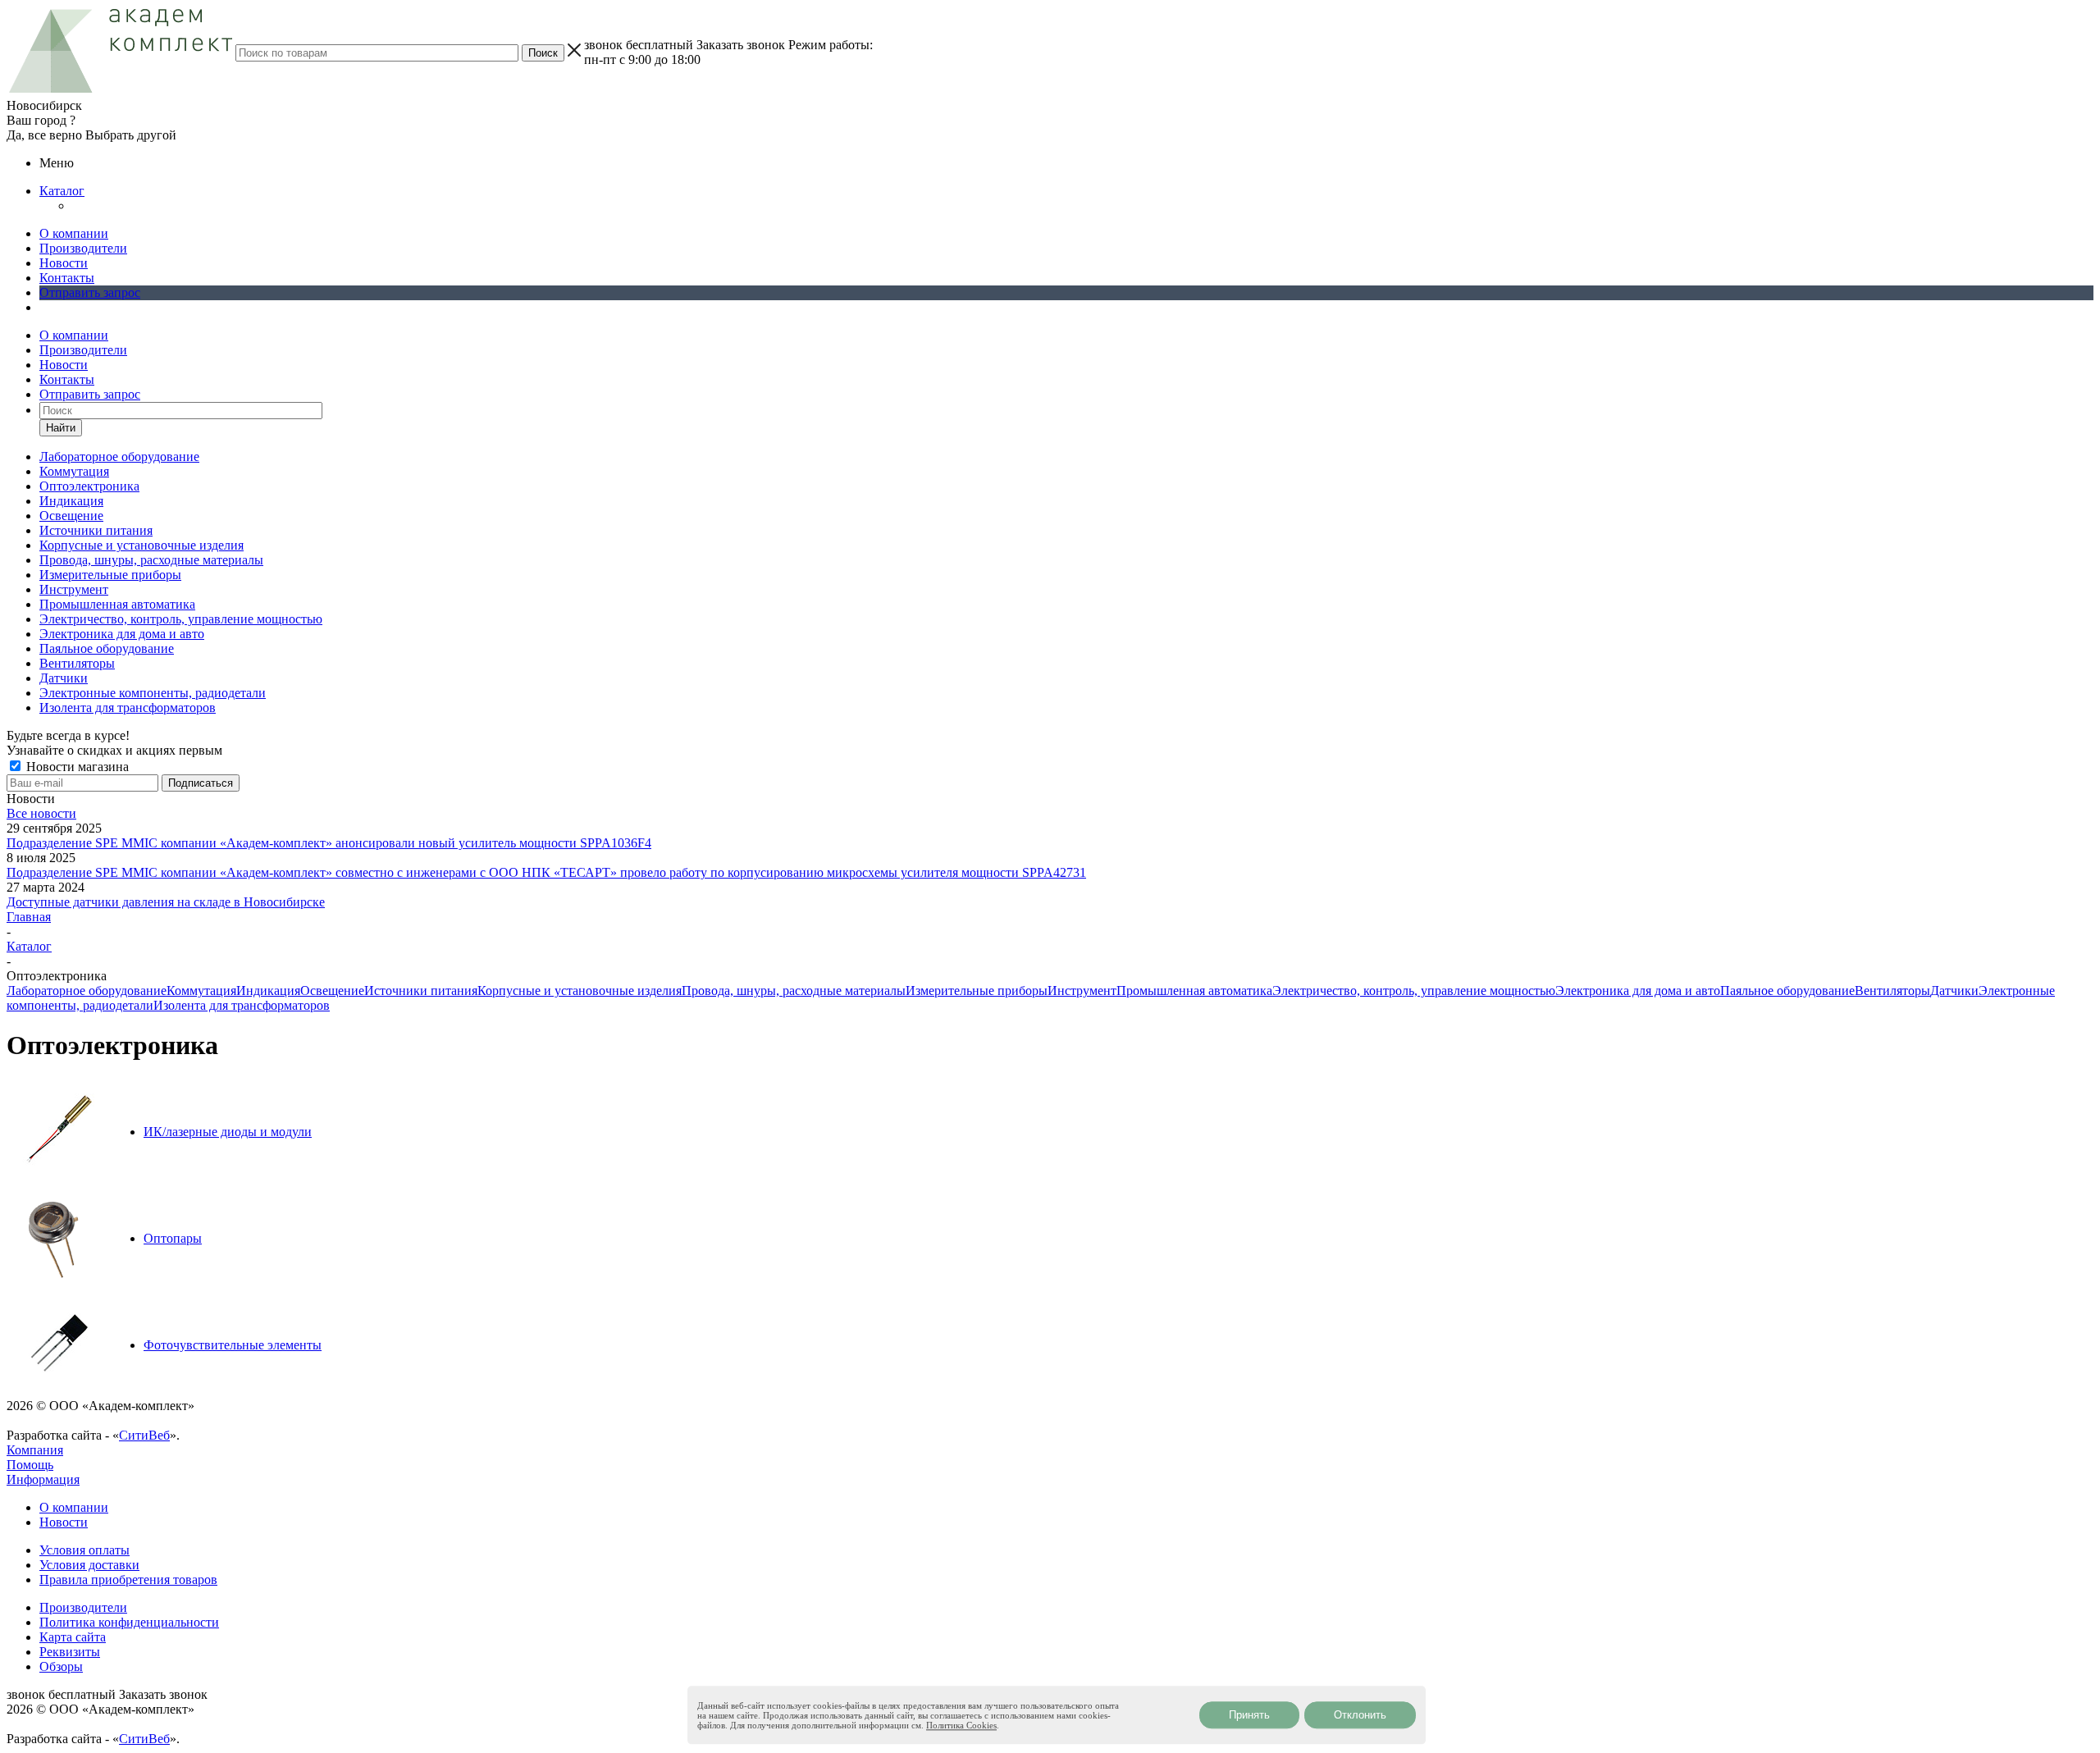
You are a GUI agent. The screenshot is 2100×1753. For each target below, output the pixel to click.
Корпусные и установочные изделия (580, 991)
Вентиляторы (1892, 991)
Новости (64, 263)
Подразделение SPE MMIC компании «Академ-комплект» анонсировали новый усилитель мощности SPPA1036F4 (329, 843)
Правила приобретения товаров (128, 1580)
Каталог (62, 191)
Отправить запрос (90, 292)
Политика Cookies (961, 1725)
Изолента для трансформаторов (242, 1005)
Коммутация (201, 991)
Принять (1249, 1715)
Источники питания (421, 991)
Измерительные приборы (977, 991)
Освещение (332, 991)
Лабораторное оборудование (87, 991)
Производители (83, 248)
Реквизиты (70, 1652)
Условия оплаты (84, 1550)
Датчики (1954, 991)
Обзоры (61, 1666)
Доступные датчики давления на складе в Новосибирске (166, 902)
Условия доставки (89, 1565)
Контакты (67, 278)
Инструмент (1082, 991)
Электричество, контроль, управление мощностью (1414, 991)
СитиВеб (144, 1435)
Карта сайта (73, 1637)
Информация (43, 1479)
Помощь (30, 1465)
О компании (74, 233)
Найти (61, 428)
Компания (35, 1450)
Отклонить (1360, 1715)
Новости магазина (76, 767)
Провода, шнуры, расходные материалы (794, 991)
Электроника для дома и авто (1638, 991)
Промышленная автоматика (1194, 991)
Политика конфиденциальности (129, 1622)
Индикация (268, 991)
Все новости (41, 813)
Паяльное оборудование (1787, 991)
